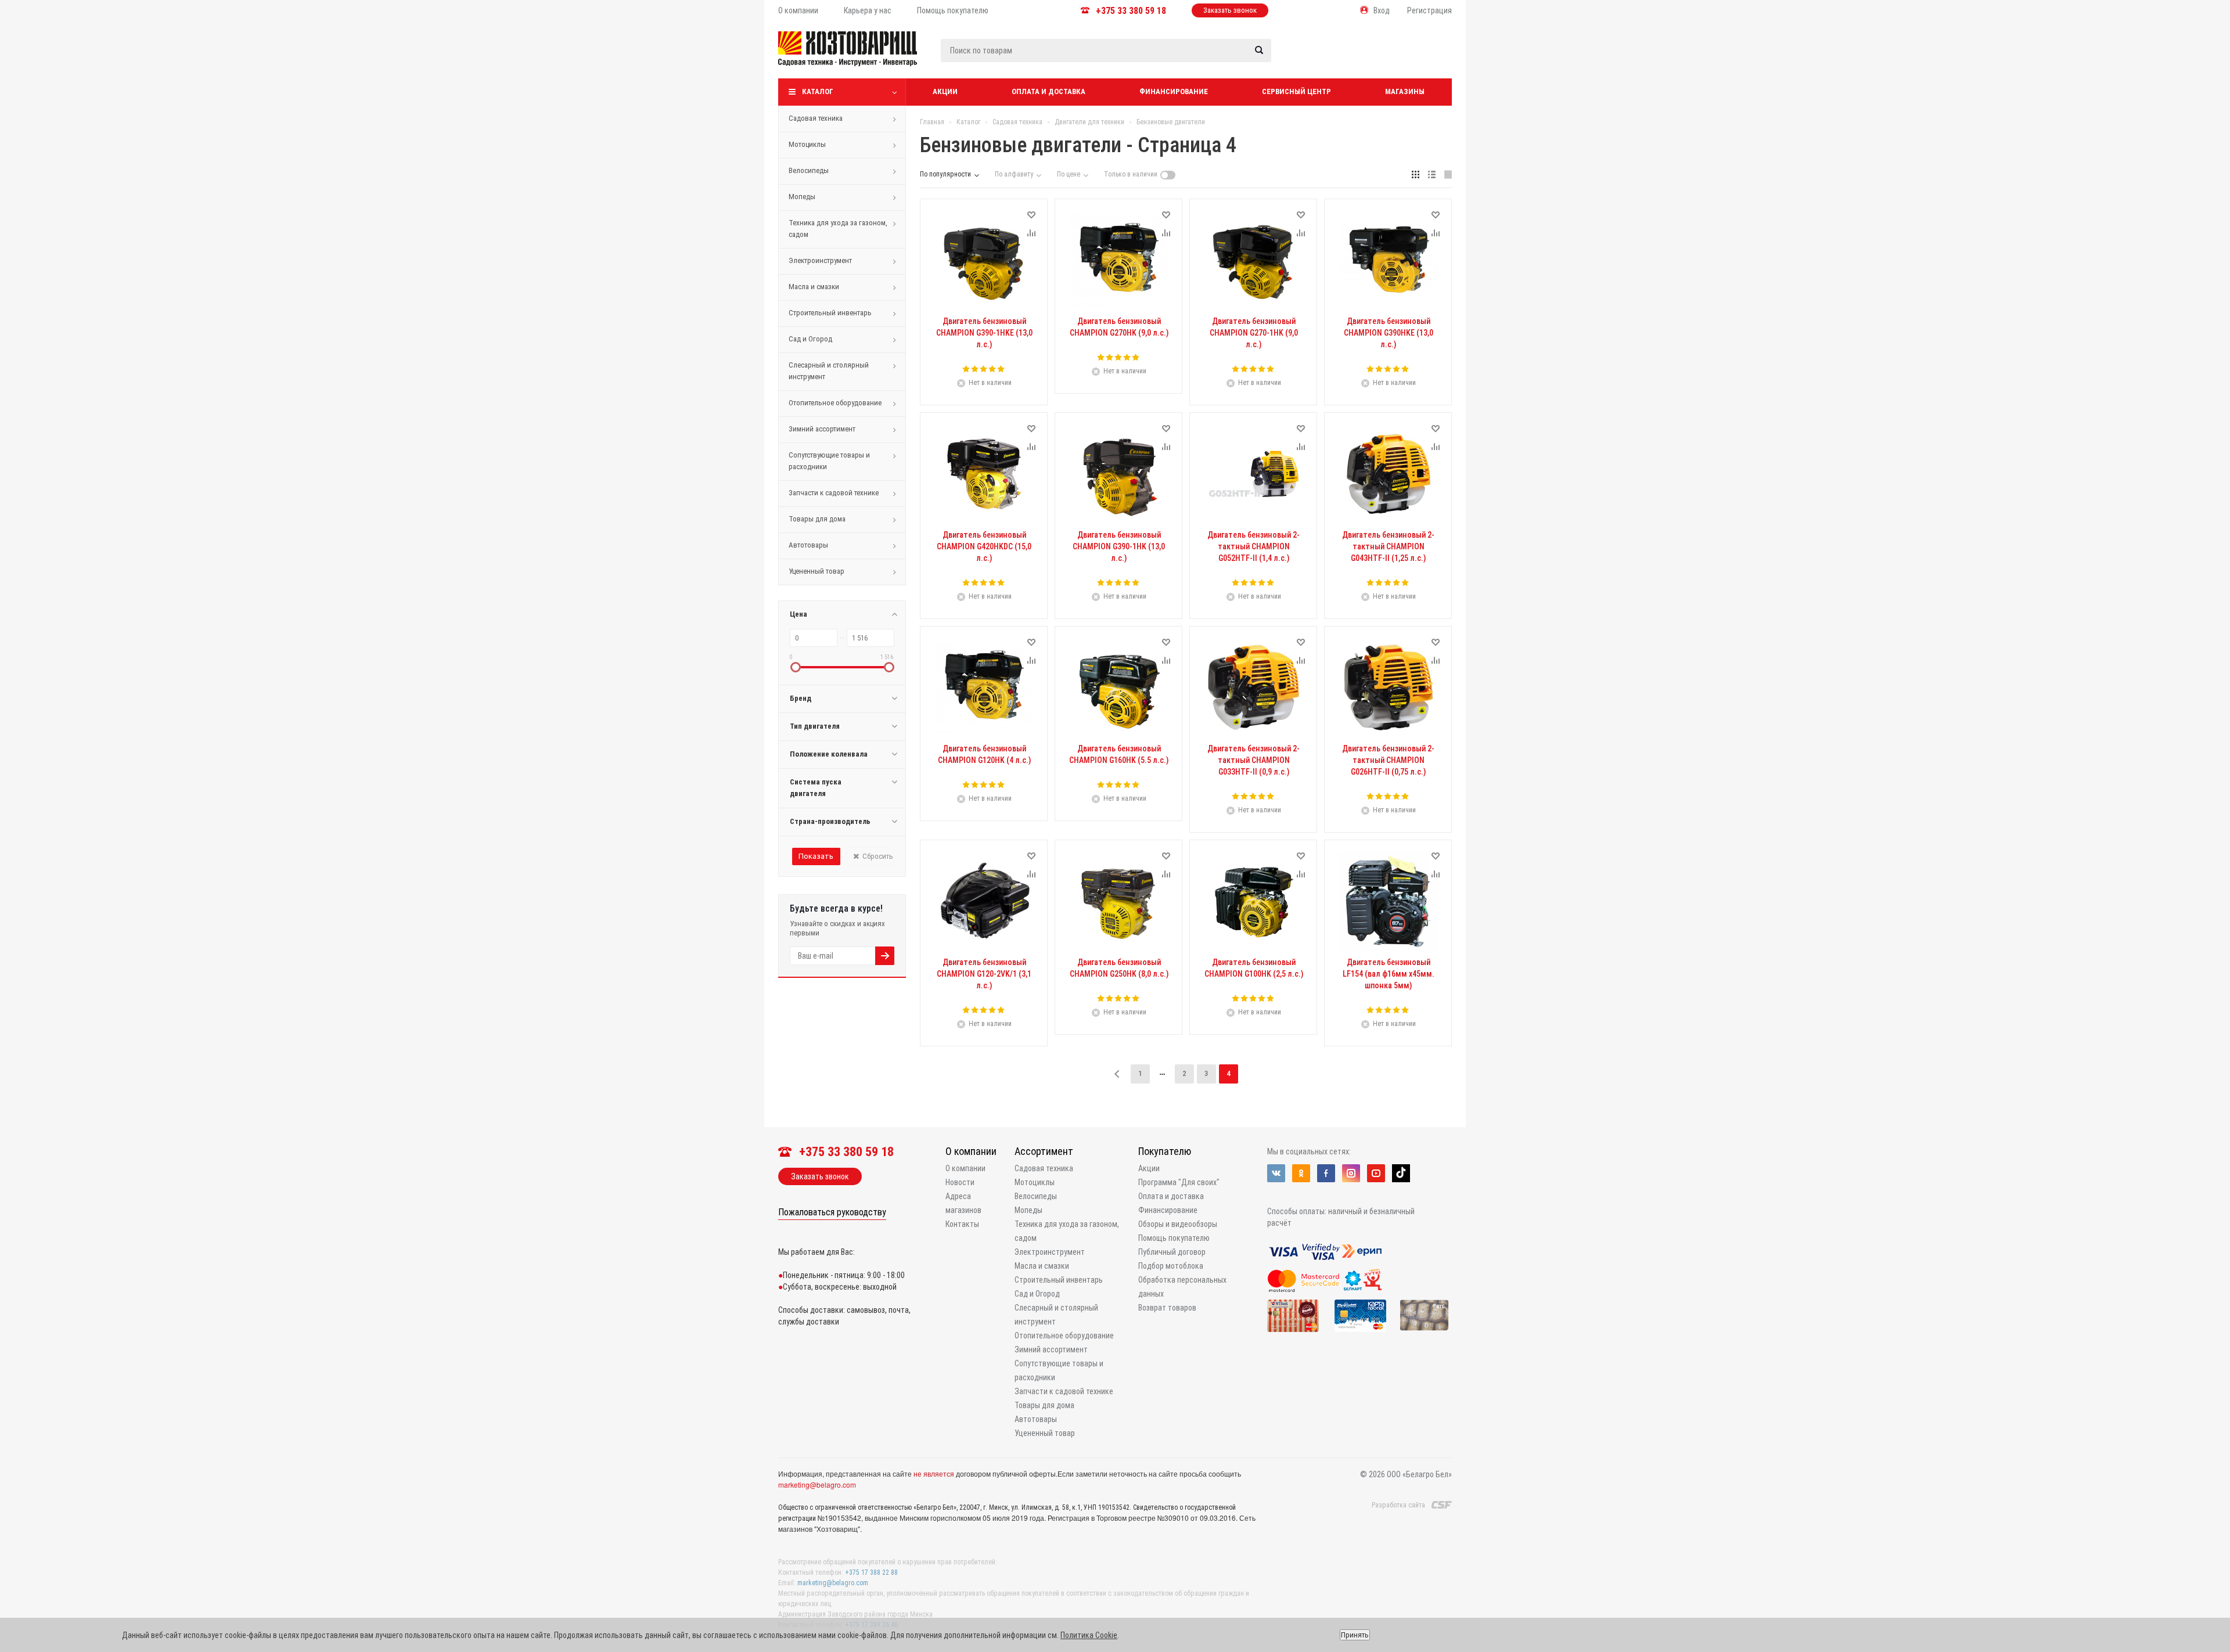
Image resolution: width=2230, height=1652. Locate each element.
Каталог (818, 91)
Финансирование (1174, 91)
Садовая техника (816, 118)
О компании (971, 1151)
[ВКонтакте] (1276, 1173)
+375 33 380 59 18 (1131, 11)
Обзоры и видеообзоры (1178, 1224)
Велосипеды (809, 170)
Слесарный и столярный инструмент (829, 371)
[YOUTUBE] (1376, 1173)
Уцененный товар (817, 571)
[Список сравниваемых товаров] (1328, 57)
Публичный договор (1172, 1252)
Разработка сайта (1398, 1505)
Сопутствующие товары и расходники (829, 461)
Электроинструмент (820, 260)
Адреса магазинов (963, 1203)
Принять (1355, 1635)
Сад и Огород (810, 339)
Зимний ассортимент (822, 429)
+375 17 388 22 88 (871, 1572)
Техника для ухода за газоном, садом (838, 228)
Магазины (1405, 91)
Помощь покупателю (1174, 1238)
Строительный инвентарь (830, 313)
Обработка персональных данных (1182, 1287)
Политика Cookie (1089, 1635)
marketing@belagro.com (817, 1484)
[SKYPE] (1401, 1173)
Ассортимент (1044, 1151)
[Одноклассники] (1301, 1173)
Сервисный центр (1296, 91)
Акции (945, 91)
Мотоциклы (807, 144)
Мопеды (802, 197)
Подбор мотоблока (1171, 1266)
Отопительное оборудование (835, 403)
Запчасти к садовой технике (834, 493)
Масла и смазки (814, 287)
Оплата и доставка (1049, 91)
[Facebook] (1326, 1173)
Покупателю (1165, 1151)
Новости (960, 1182)
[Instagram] (1351, 1173)
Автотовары (808, 545)
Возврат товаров (1167, 1308)
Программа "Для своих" (1179, 1182)
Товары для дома (817, 519)
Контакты (962, 1224)
